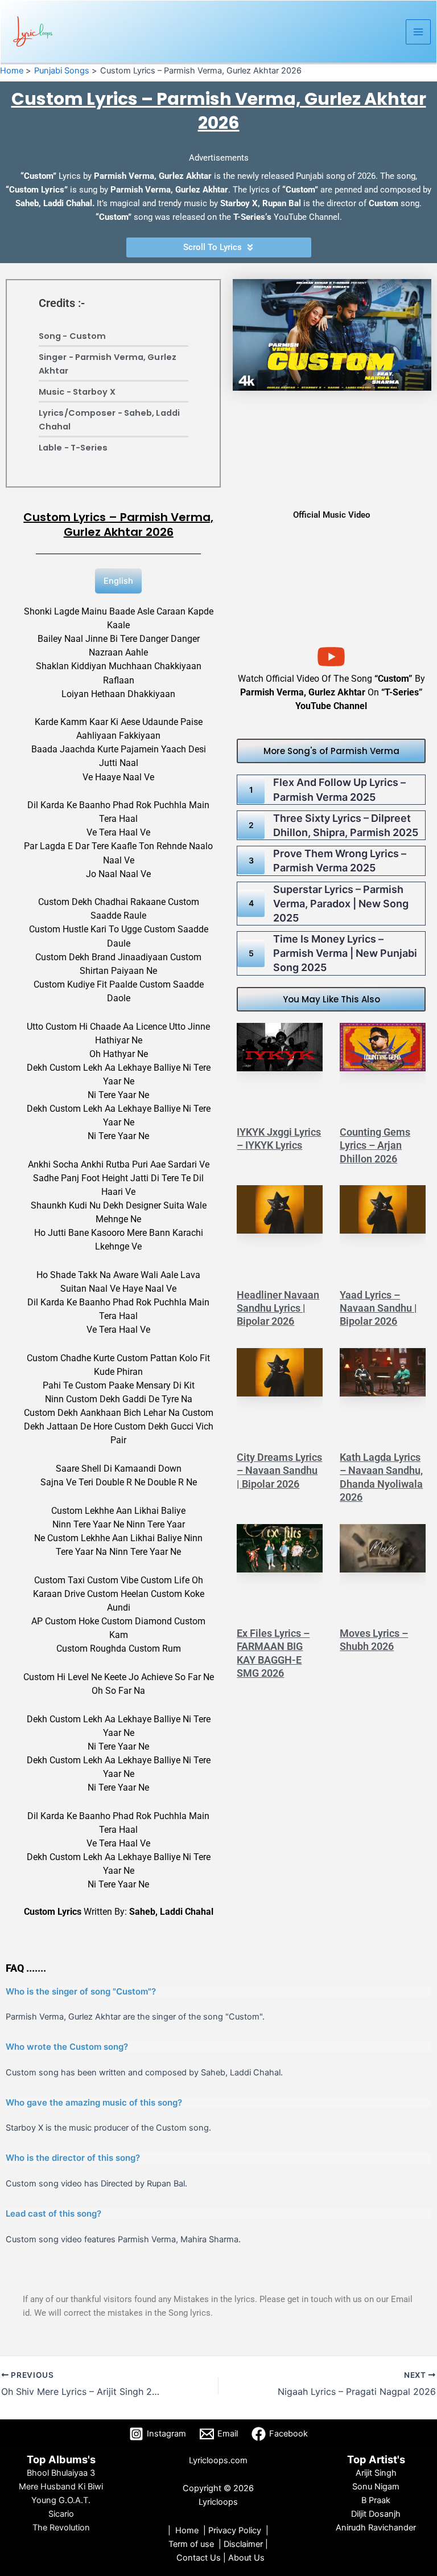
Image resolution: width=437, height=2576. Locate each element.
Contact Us (200, 2558)
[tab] (118, 581)
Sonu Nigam (376, 2487)
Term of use (191, 2544)
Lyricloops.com (218, 2460)
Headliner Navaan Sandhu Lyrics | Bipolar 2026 (278, 1308)
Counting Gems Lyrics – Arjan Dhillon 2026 (375, 1145)
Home (187, 2530)
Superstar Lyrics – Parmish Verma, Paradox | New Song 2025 (341, 904)
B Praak (376, 2500)
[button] (331, 751)
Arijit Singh (376, 2473)
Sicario (61, 2514)
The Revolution (61, 2528)
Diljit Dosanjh (376, 2514)
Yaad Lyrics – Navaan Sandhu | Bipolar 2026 (378, 1308)
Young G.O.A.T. (61, 2500)
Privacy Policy (235, 2530)
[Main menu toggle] (418, 32)
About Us (246, 2558)
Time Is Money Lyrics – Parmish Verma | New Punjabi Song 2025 (345, 953)
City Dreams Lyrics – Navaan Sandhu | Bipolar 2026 (279, 1471)
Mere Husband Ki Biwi (61, 2487)
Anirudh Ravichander (376, 2528)
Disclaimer (243, 2544)
